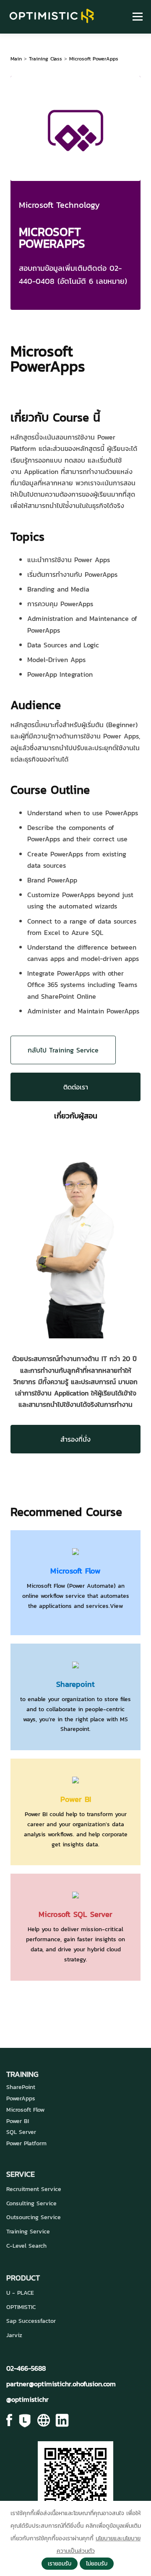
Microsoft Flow (25, 2110)
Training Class (46, 59)
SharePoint (21, 2087)
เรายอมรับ (60, 2563)
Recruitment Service (34, 2189)
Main (16, 59)
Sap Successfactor (31, 2321)
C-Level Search (26, 2246)
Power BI (18, 2121)
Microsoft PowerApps (94, 59)
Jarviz (14, 2335)
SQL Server (21, 2132)
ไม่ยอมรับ (97, 2563)
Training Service (28, 2232)
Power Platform (26, 2143)
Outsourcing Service (34, 2217)
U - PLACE (20, 2293)
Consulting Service (31, 2203)
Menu (136, 17)
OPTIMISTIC (21, 2307)
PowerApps (21, 2098)
